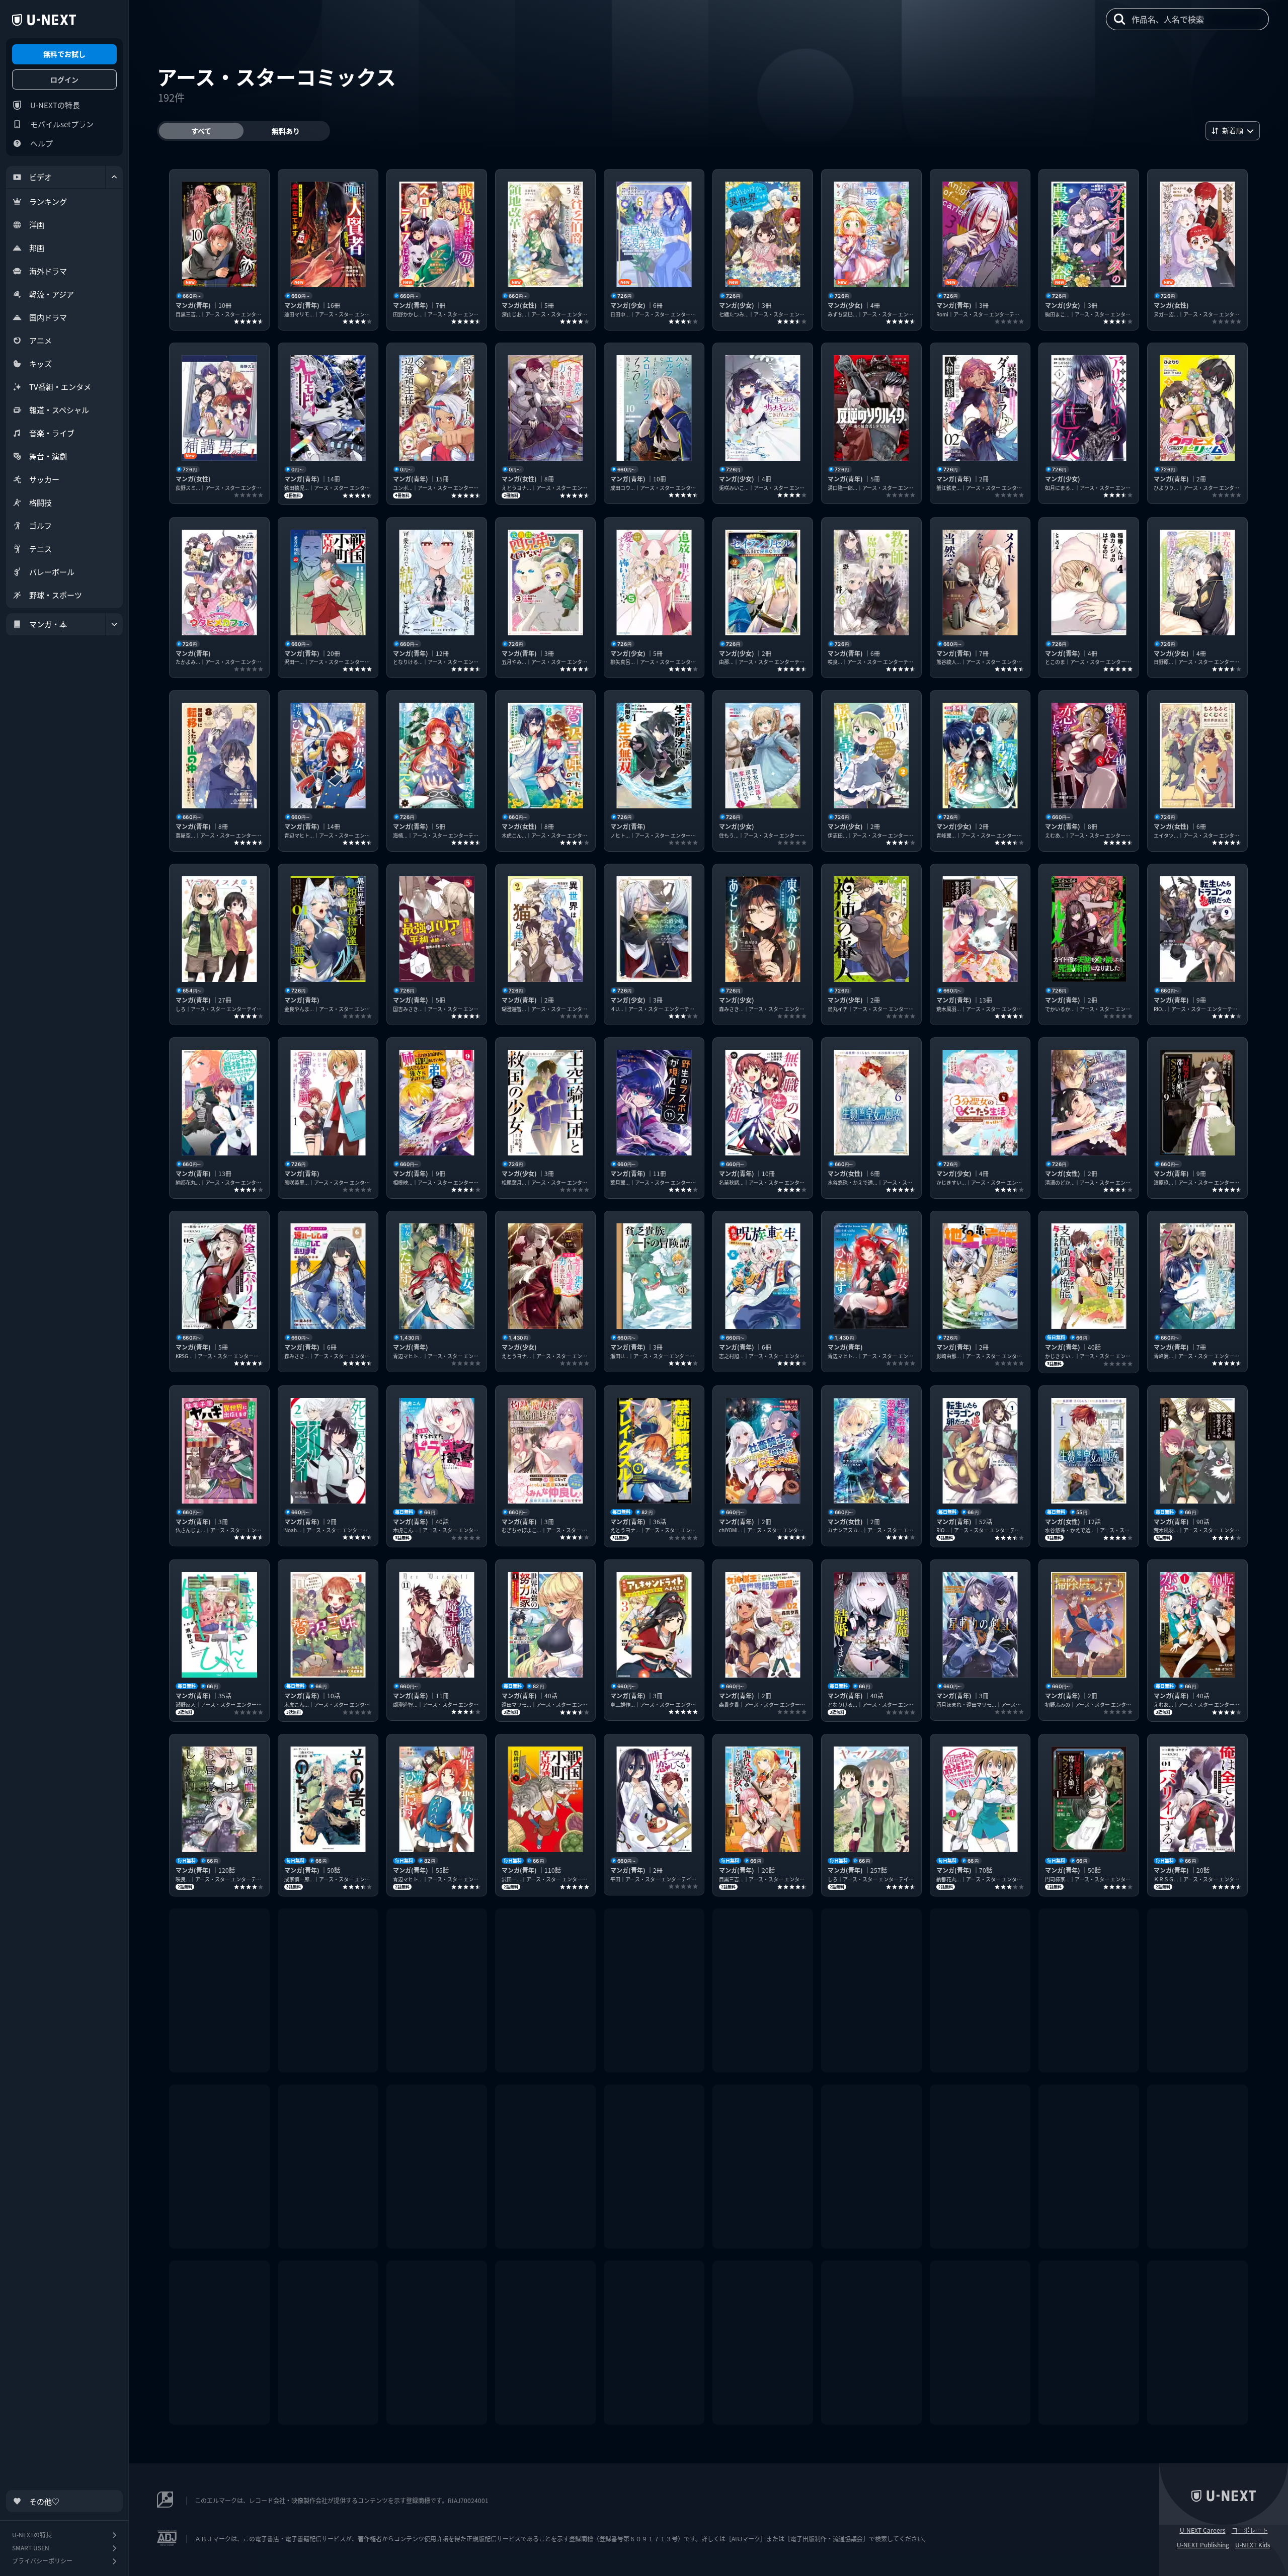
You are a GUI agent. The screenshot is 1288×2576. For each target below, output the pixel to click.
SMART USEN (31, 2548)
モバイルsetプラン (62, 124)
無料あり (286, 131)
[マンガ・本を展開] (114, 624)
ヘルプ (42, 143)
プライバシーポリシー (42, 2561)
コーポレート (1250, 2530)
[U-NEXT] (44, 20)
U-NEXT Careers (1203, 2530)
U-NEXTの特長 (55, 105)
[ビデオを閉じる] (114, 177)
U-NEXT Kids (1253, 2545)
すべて (201, 131)
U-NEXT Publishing (1203, 2545)
